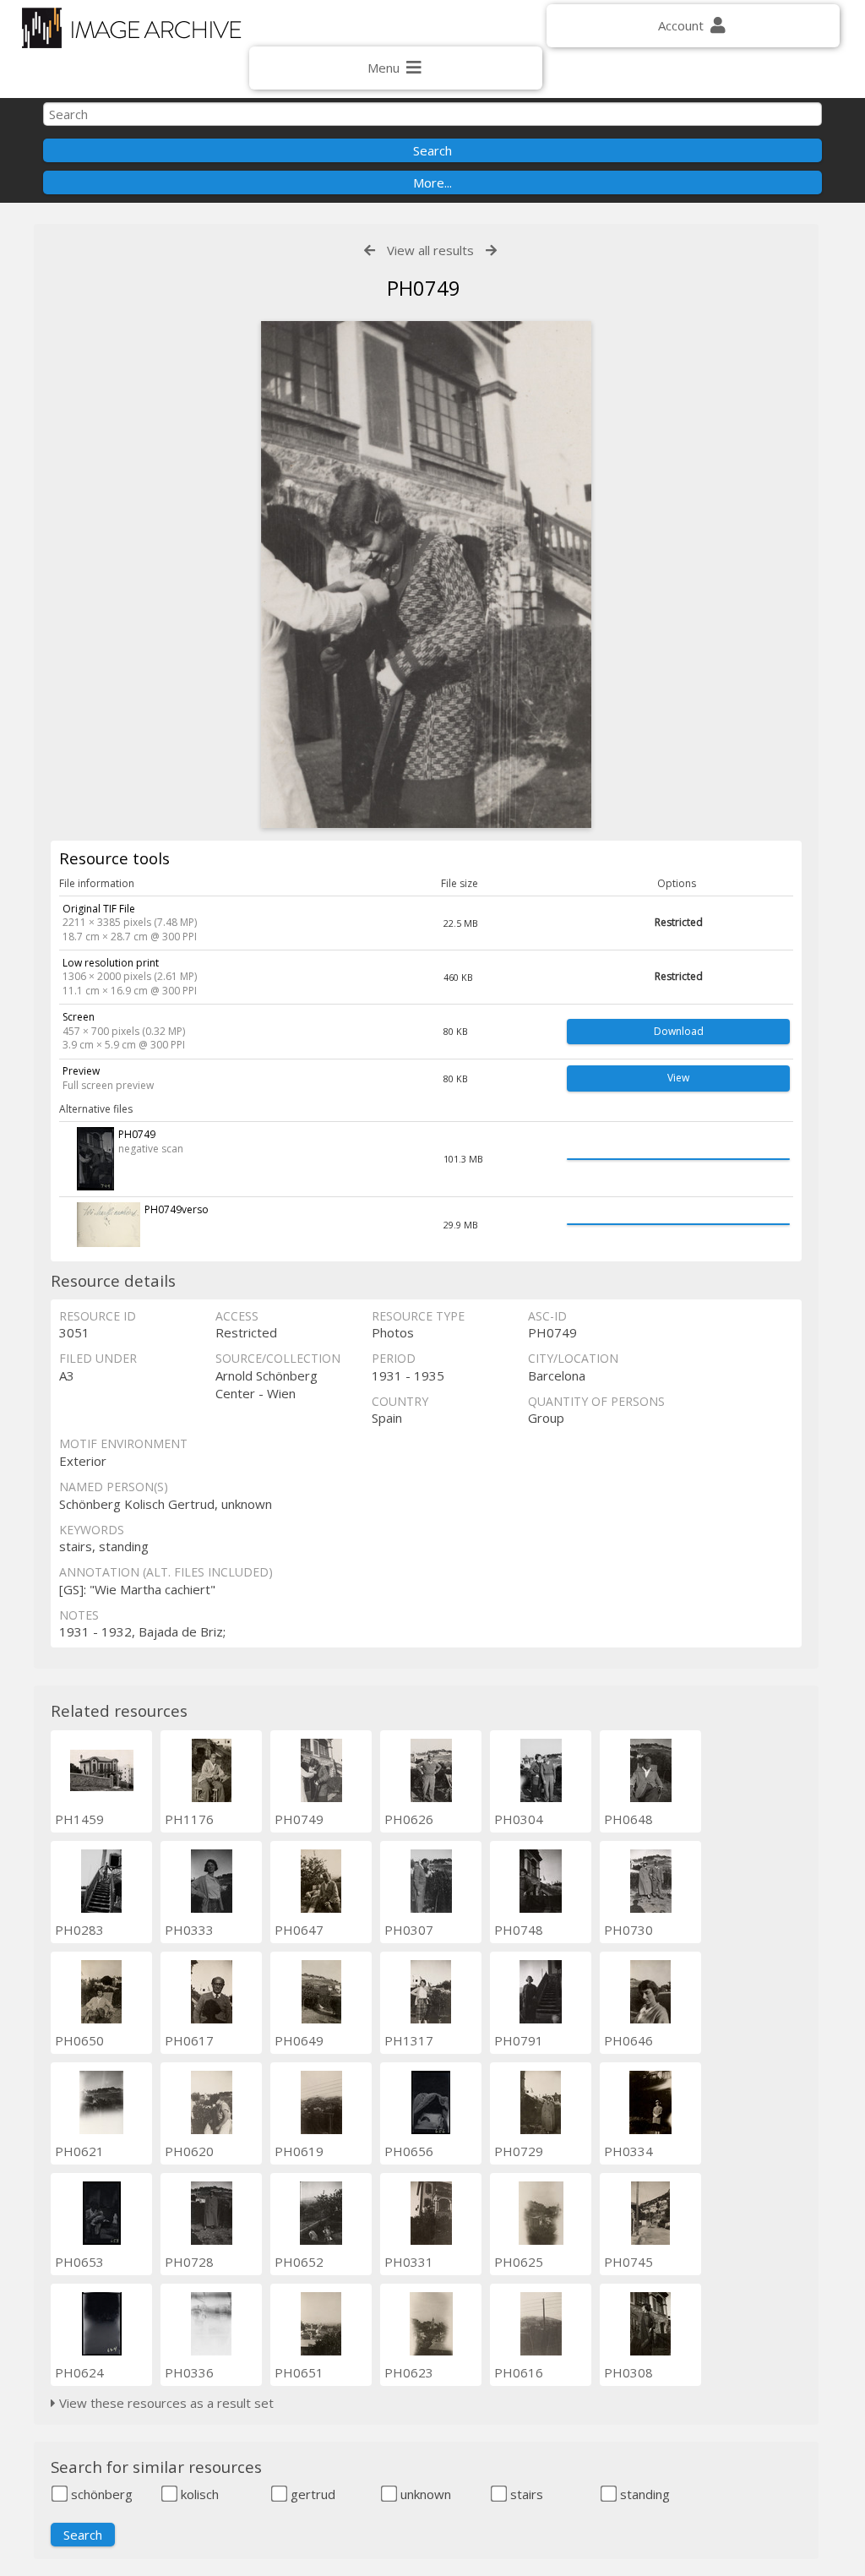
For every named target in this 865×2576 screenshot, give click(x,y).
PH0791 (519, 2040)
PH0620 (189, 2151)
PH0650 (79, 2040)
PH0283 (79, 1930)
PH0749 (299, 1819)
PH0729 (519, 2151)
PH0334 (628, 2151)
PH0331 (409, 2262)
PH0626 (409, 1819)
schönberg (100, 2494)
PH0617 (189, 2040)
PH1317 (409, 2040)
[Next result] (491, 251)
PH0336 (189, 2372)
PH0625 (519, 2262)
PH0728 (189, 2262)
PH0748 (519, 1930)
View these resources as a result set (165, 2403)
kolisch (198, 2494)
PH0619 (299, 2151)
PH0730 (628, 1930)
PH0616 (519, 2372)
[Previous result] (370, 251)
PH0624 (79, 2372)
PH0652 (299, 2262)
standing (643, 2494)
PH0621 (79, 2151)
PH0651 (299, 2372)
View (678, 1078)
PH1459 (79, 1819)
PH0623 (409, 2372)
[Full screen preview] (427, 575)
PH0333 (189, 1930)
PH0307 (409, 1930)
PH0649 (299, 2040)
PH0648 (628, 1819)
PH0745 (628, 2262)
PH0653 (79, 2262)
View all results (430, 250)
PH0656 (409, 2151)
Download (679, 1031)
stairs (525, 2494)
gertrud (311, 2494)
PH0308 (628, 2372)
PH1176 (189, 1819)
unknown (424, 2494)
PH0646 (628, 2040)
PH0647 (299, 1930)
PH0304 (519, 1819)
